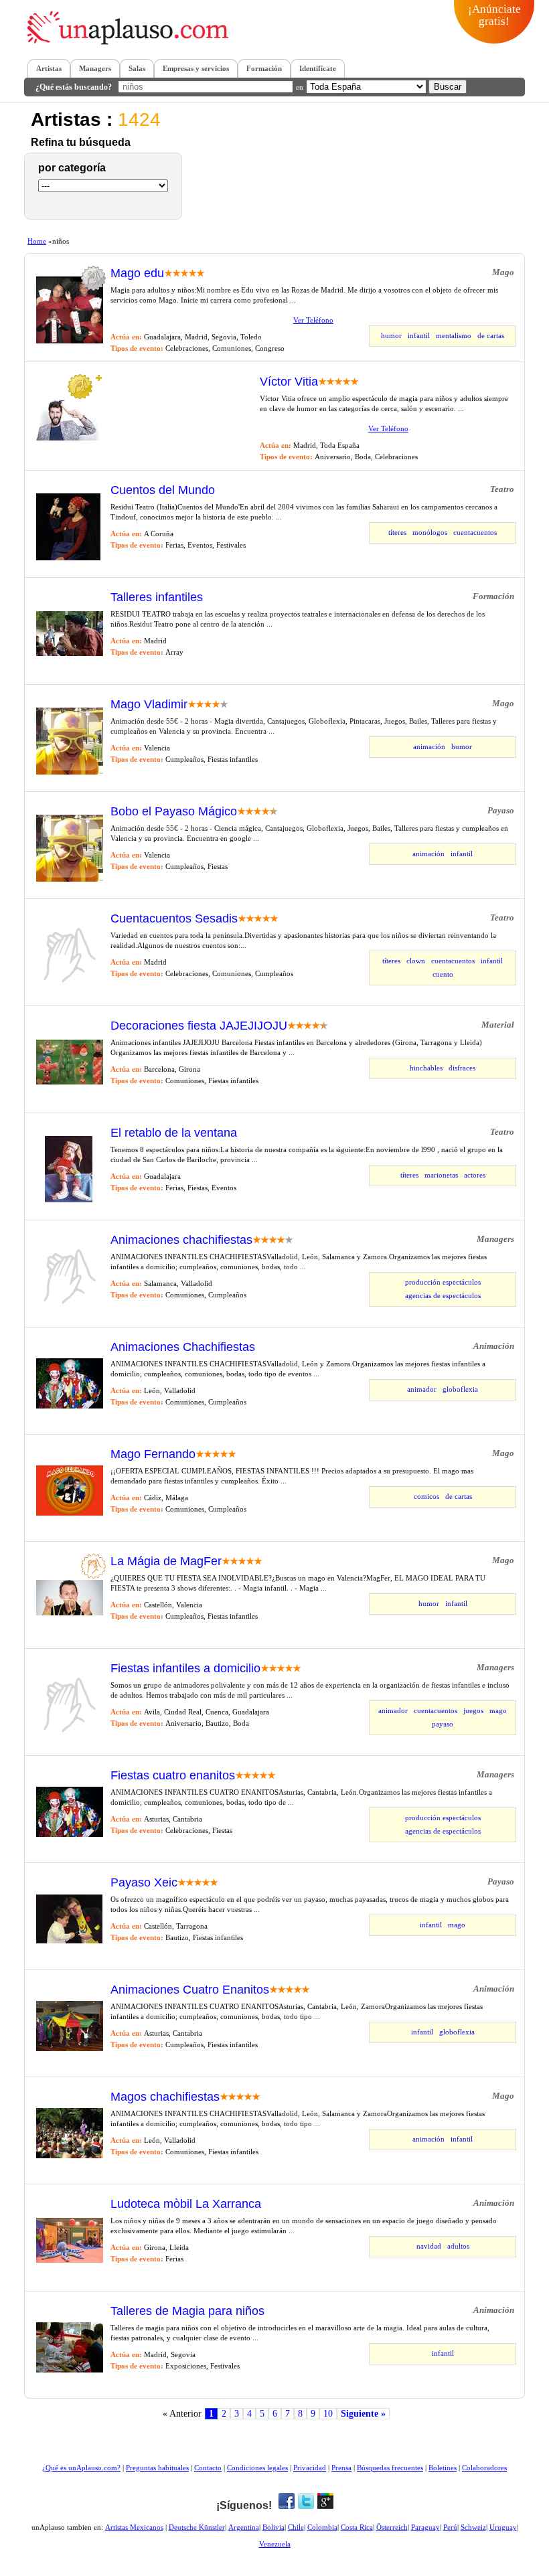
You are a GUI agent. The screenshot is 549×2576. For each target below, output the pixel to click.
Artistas (49, 68)
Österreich (392, 2527)
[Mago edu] (70, 341)
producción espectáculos (443, 1282)
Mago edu (137, 273)
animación (429, 746)
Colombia (322, 2527)
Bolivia (273, 2527)
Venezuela (275, 2544)
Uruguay (503, 2527)
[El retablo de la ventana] (69, 1200)
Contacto (208, 2468)
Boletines (443, 2468)
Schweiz (473, 2527)
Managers (95, 68)
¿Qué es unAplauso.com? (81, 2468)
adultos (458, 2246)
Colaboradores (484, 2468)
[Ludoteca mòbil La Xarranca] (70, 2260)
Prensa (341, 2468)
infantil (419, 335)
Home (37, 241)
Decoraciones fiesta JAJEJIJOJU (199, 1026)
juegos (473, 1710)
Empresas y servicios (196, 68)
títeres (397, 532)
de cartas (491, 335)
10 (328, 2414)
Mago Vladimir (149, 705)
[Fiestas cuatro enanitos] (70, 1834)
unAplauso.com (133, 32)
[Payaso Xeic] (69, 1941)
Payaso (501, 810)
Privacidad (310, 2468)
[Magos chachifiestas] (70, 2156)
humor (391, 335)
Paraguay (425, 2527)
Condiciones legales (257, 2468)
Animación (494, 1346)
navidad (429, 2246)
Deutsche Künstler (197, 2527)
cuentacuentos (475, 532)
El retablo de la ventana (174, 1133)
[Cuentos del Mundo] (68, 558)
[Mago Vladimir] (70, 772)
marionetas (441, 1175)
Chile (296, 2527)
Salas (137, 68)
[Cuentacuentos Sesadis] (70, 986)
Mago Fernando (153, 1454)
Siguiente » (363, 2414)
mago (498, 1710)
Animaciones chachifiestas (181, 1240)
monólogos (430, 532)
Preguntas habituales (157, 2468)
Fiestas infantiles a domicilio (185, 1669)
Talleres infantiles (157, 597)
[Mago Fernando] (70, 1513)
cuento (443, 974)
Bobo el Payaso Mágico (174, 812)
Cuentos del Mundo (163, 490)
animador (422, 1389)
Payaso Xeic (144, 1883)
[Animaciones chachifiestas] (70, 1307)
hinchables (426, 1068)
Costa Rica (357, 2527)
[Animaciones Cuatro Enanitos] (70, 2048)
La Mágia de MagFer (166, 1561)
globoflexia (460, 1389)
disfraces (462, 1068)
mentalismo (454, 335)
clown (416, 961)
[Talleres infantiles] (70, 653)
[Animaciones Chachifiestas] (70, 1406)
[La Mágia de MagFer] (70, 1613)
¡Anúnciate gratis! (494, 15)
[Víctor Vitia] (70, 438)
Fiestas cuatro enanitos (173, 1776)
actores (475, 1175)
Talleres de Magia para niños (187, 2311)
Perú (450, 2527)
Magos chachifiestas (165, 2097)
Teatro (502, 489)
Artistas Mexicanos (134, 2527)
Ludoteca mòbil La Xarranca (186, 2204)
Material (498, 1025)
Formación (264, 68)
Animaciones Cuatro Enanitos (190, 1990)
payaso (443, 1724)
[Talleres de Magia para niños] (70, 2370)
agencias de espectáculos (443, 1295)
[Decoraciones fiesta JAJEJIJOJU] (70, 1082)
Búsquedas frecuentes (390, 2468)
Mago (503, 272)
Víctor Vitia (289, 382)
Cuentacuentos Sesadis (174, 919)
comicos (426, 1496)
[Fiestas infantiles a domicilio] (70, 1736)
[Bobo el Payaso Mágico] (70, 879)
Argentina (244, 2527)
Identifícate (318, 68)
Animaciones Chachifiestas (183, 1347)
